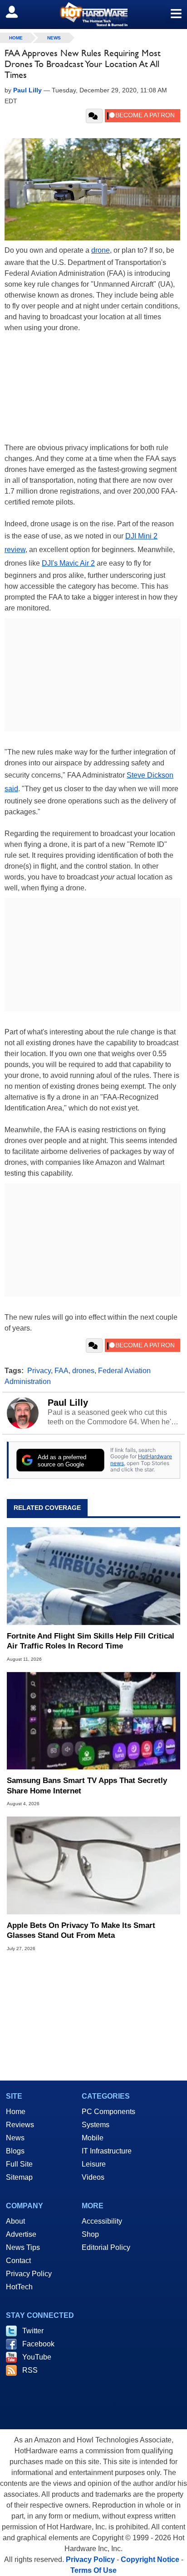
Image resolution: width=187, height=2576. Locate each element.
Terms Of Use (93, 2570)
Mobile (93, 2138)
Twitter (33, 2331)
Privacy (39, 1371)
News (54, 38)
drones (83, 1371)
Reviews (20, 2125)
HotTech (19, 2287)
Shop (90, 2234)
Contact (18, 2261)
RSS (30, 2370)
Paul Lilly (68, 1403)
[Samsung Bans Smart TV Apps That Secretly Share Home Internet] (93, 1721)
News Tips (23, 2247)
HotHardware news (141, 1459)
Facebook (38, 2344)
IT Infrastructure (107, 2151)
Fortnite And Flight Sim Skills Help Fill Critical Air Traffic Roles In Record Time (91, 1641)
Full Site (19, 2164)
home (16, 38)
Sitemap (19, 2177)
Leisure (94, 2164)
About (15, 2221)
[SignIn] (17, 12)
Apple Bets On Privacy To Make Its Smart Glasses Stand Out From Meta (81, 1930)
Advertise (21, 2234)
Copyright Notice (150, 2559)
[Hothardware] (93, 14)
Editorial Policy (106, 2247)
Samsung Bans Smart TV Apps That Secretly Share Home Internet (87, 1785)
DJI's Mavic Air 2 (68, 563)
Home (16, 2112)
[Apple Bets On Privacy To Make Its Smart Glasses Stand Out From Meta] (93, 1865)
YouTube (37, 2357)
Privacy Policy (29, 2274)
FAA (62, 1371)
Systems (96, 2125)
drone (101, 250)
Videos (93, 2177)
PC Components (108, 2112)
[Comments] (94, 116)
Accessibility (102, 2221)
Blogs (15, 2151)
